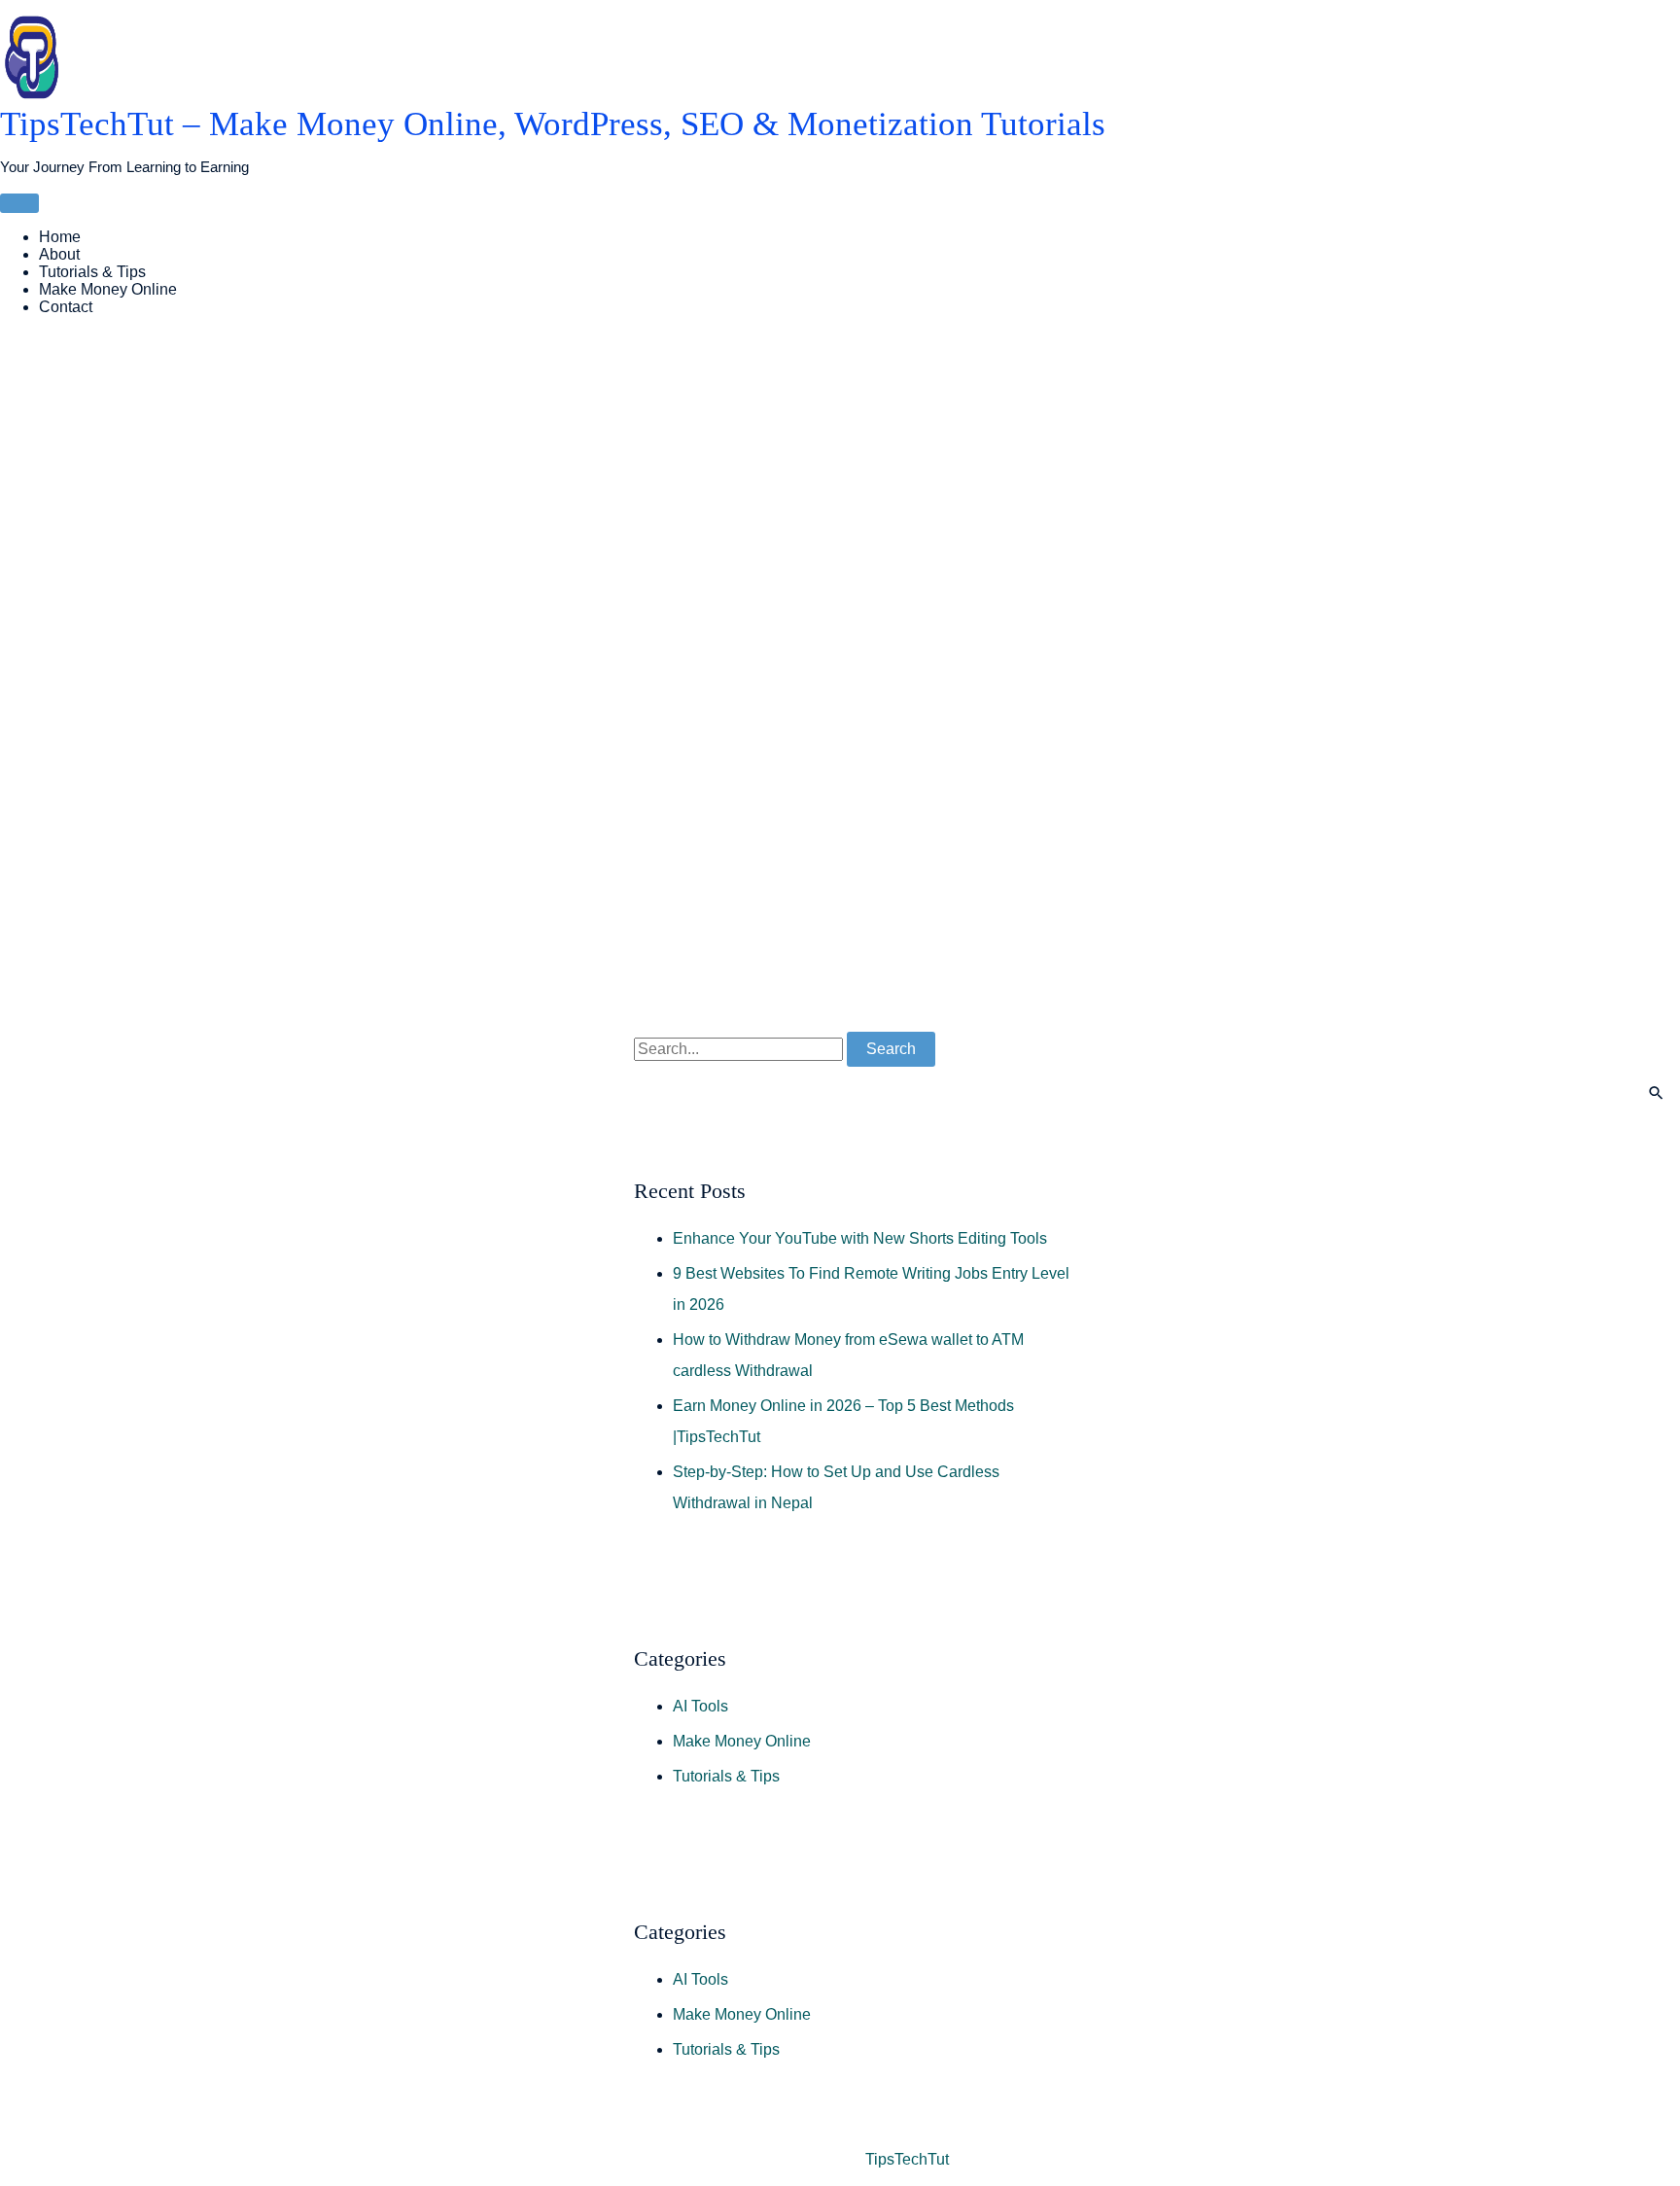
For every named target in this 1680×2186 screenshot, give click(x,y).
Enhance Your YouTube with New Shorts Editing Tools (860, 1238)
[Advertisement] (583, 647)
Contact (66, 307)
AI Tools (700, 1706)
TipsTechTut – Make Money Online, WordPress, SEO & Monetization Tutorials (553, 124)
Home (60, 237)
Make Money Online (108, 289)
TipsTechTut (907, 2159)
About (59, 254)
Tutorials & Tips (92, 272)
